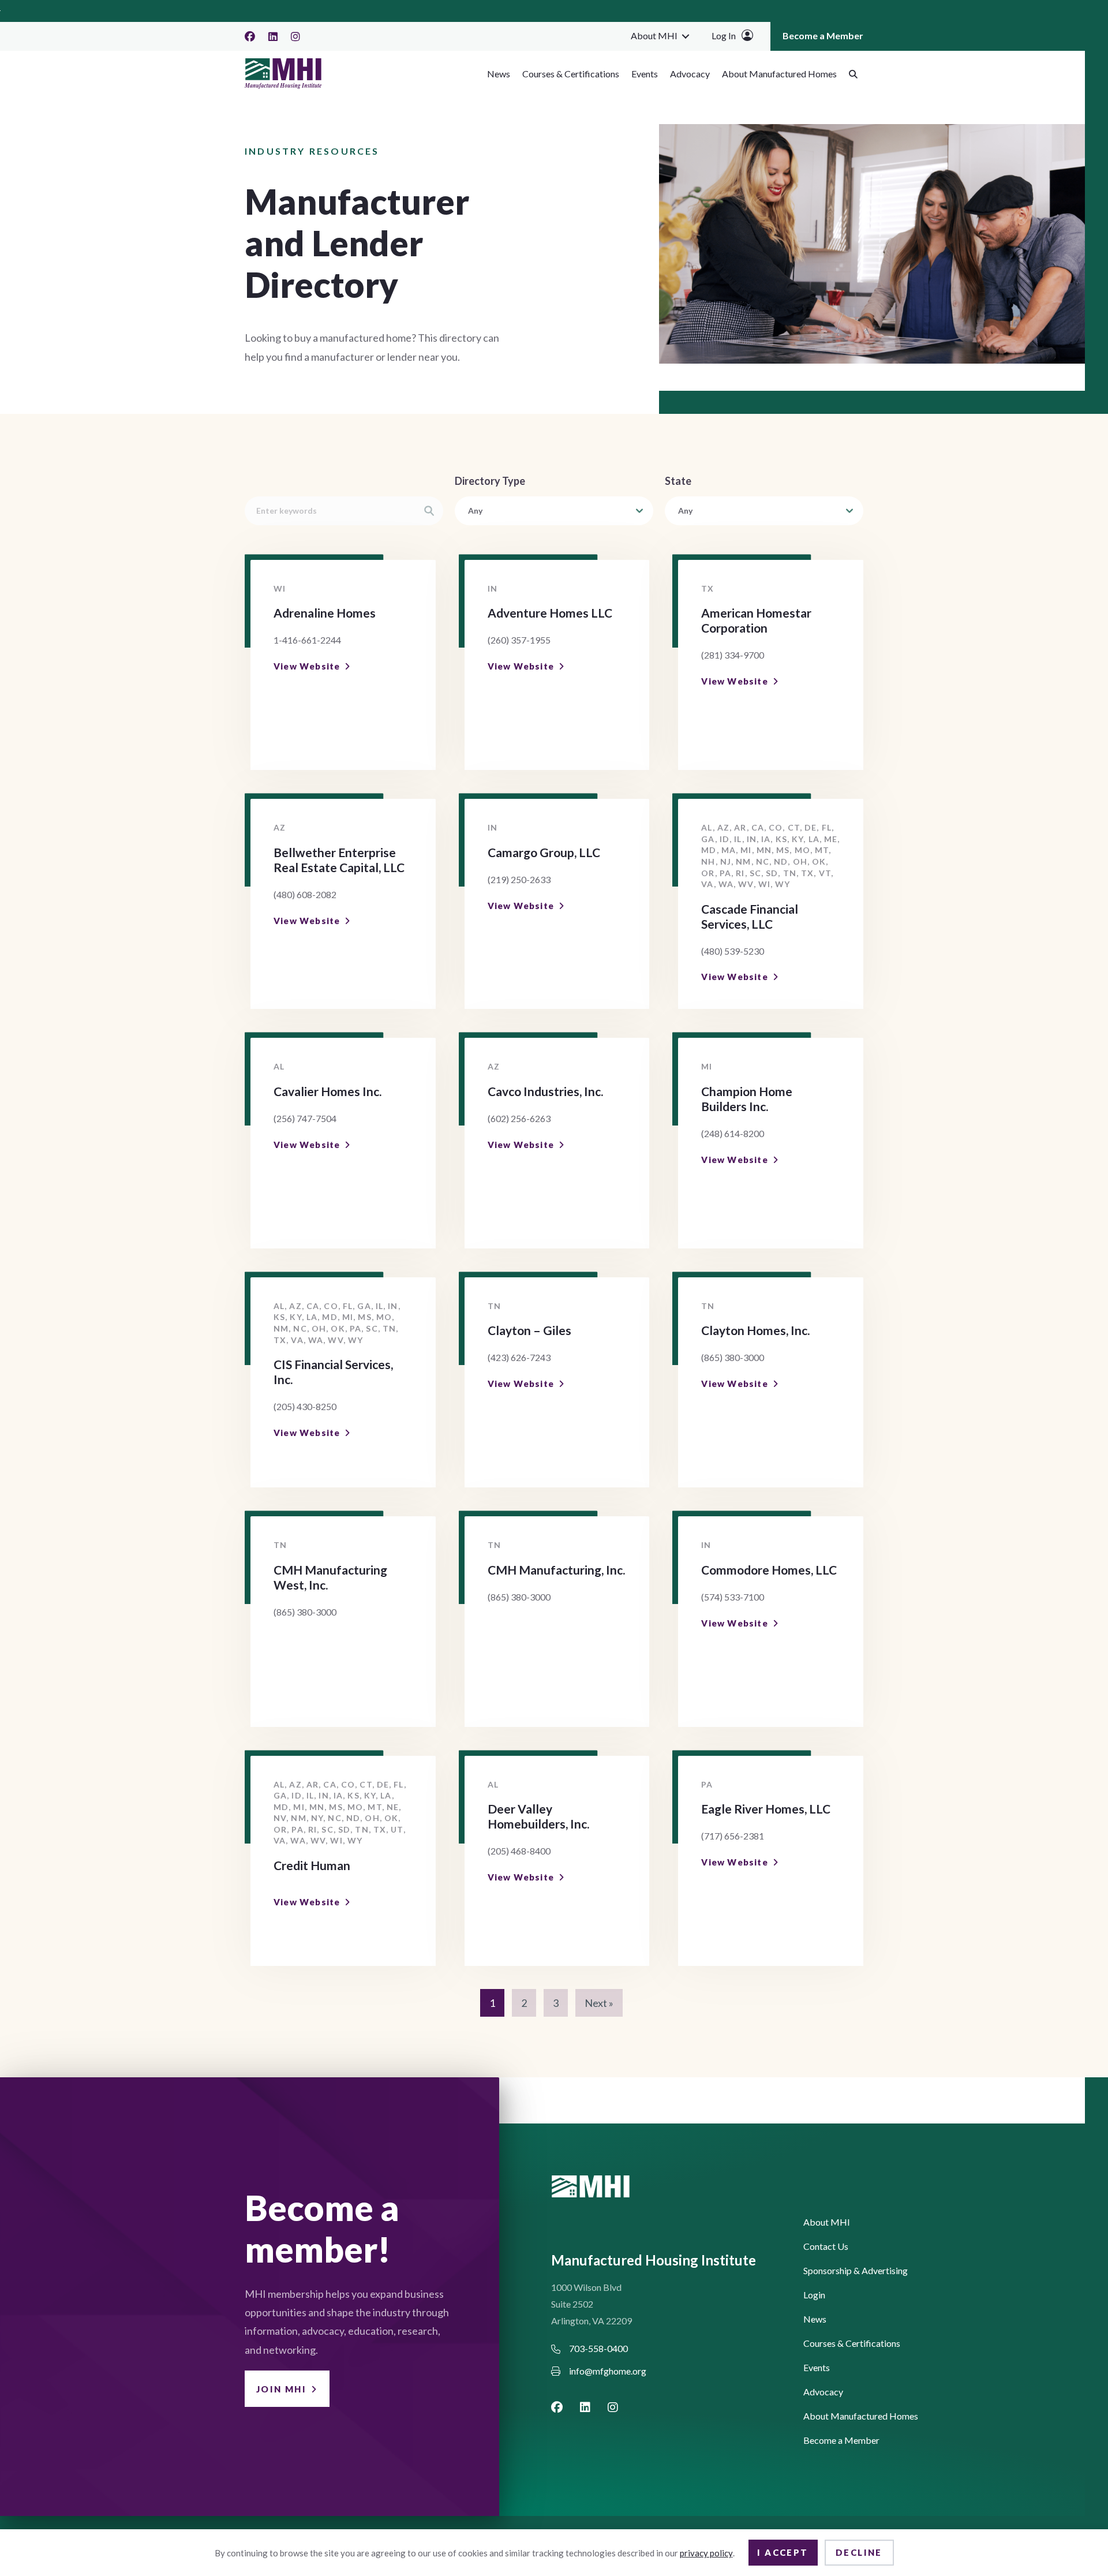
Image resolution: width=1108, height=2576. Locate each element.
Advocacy (690, 74)
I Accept (783, 2552)
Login (814, 2295)
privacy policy (706, 2553)
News (499, 74)
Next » (599, 2003)
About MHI (654, 35)
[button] (686, 36)
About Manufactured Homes (779, 74)
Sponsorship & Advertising (856, 2271)
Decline (859, 2552)
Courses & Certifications (571, 74)
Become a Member (823, 35)
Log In (724, 35)
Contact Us (826, 2247)
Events (645, 74)
